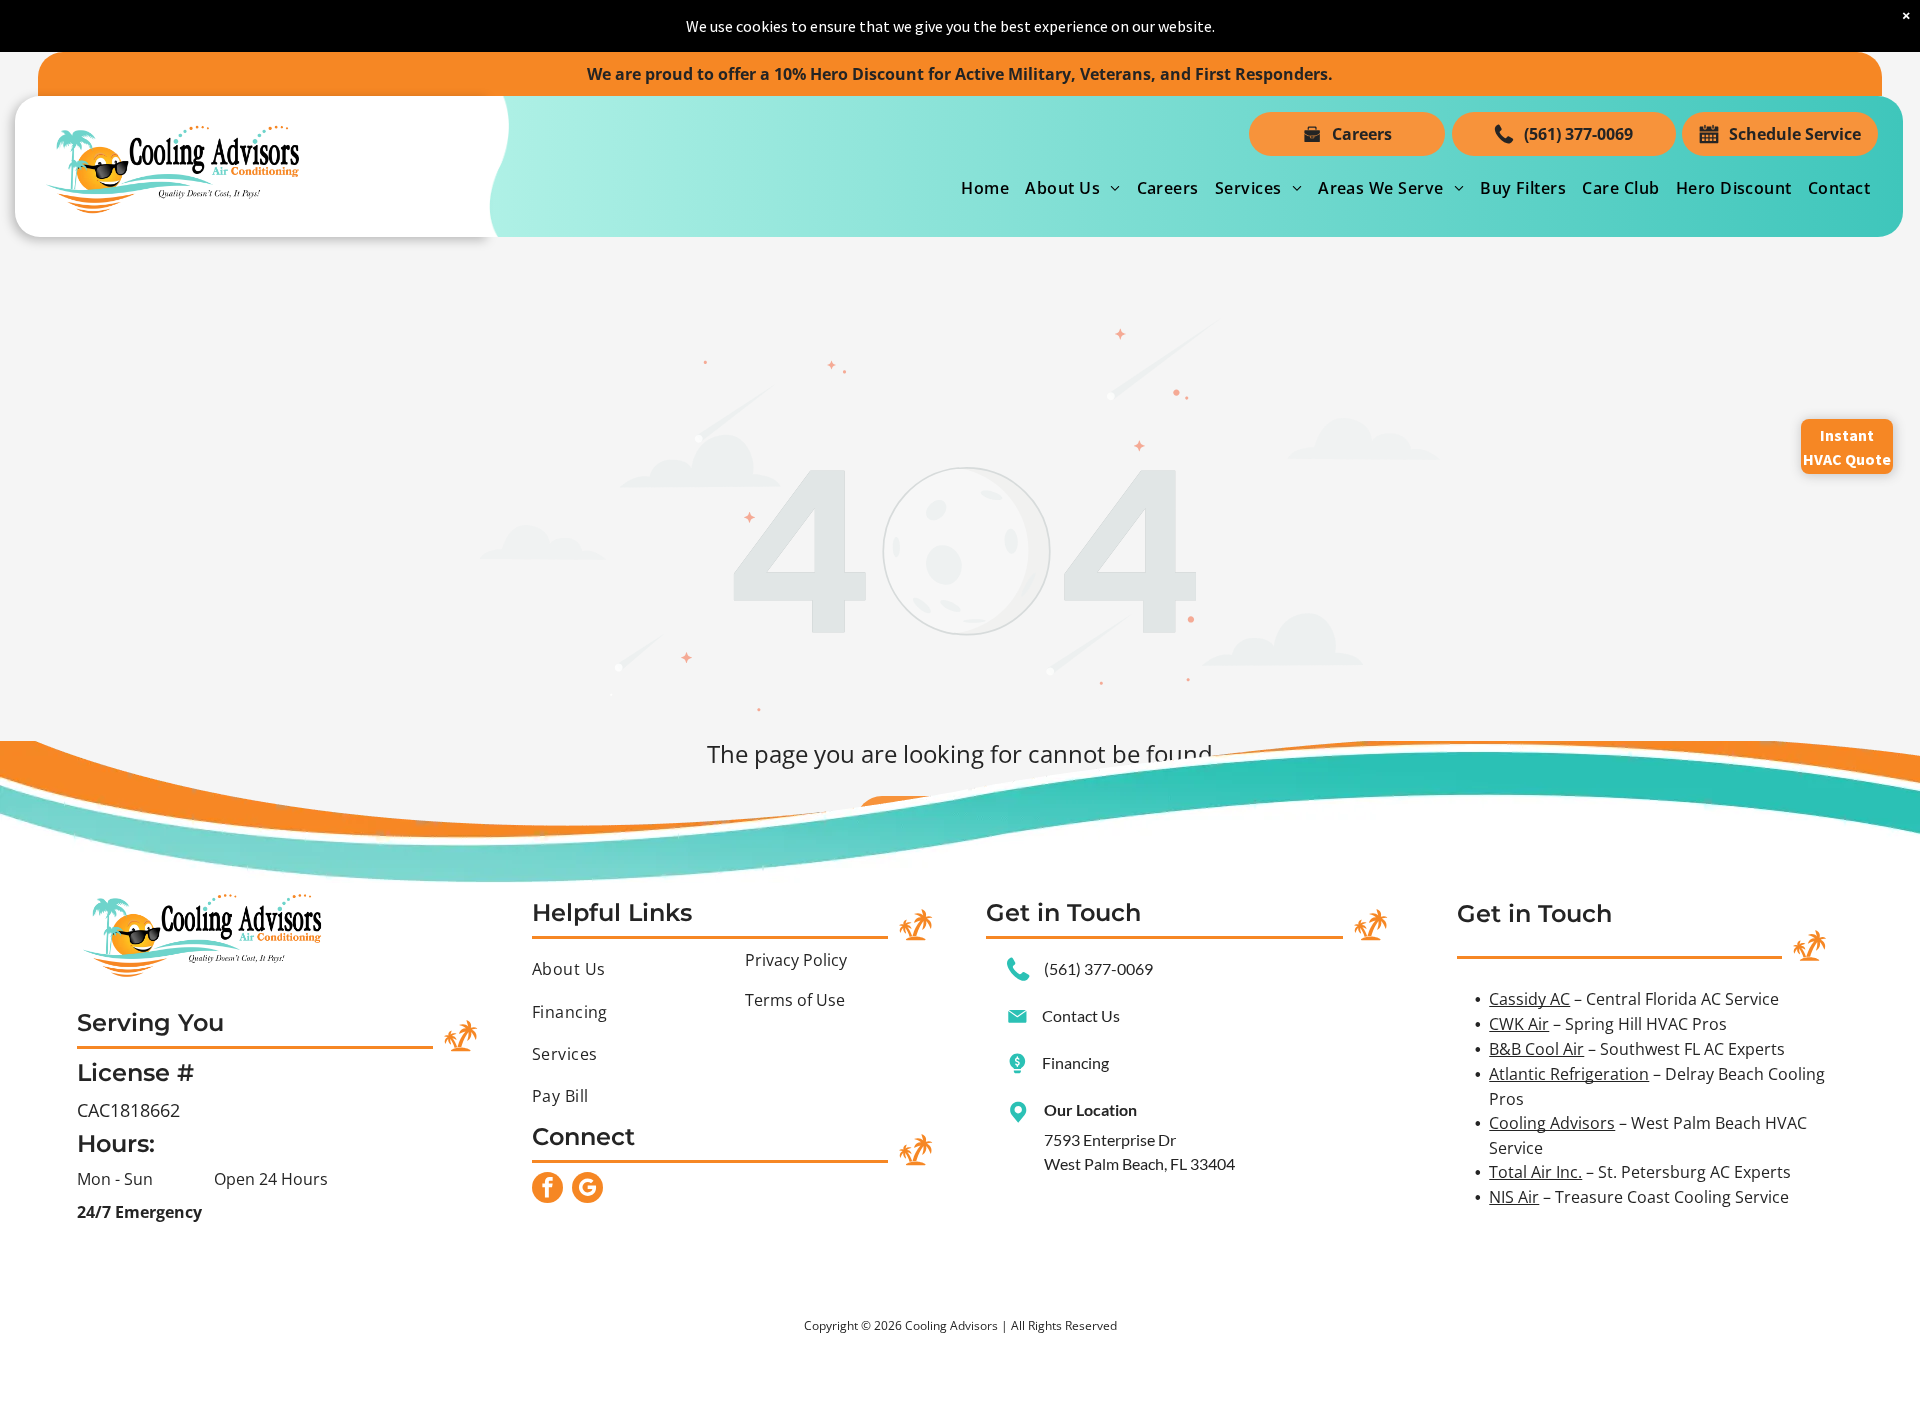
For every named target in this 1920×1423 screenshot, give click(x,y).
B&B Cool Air (1536, 1049)
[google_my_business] (587, 1190)
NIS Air (1514, 1197)
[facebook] (547, 1190)
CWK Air (1519, 1024)
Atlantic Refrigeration (1569, 1074)
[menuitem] (985, 188)
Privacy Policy (796, 960)
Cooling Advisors (1552, 1123)
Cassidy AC (1529, 999)
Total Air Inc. (1535, 1172)
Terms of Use (795, 1000)
